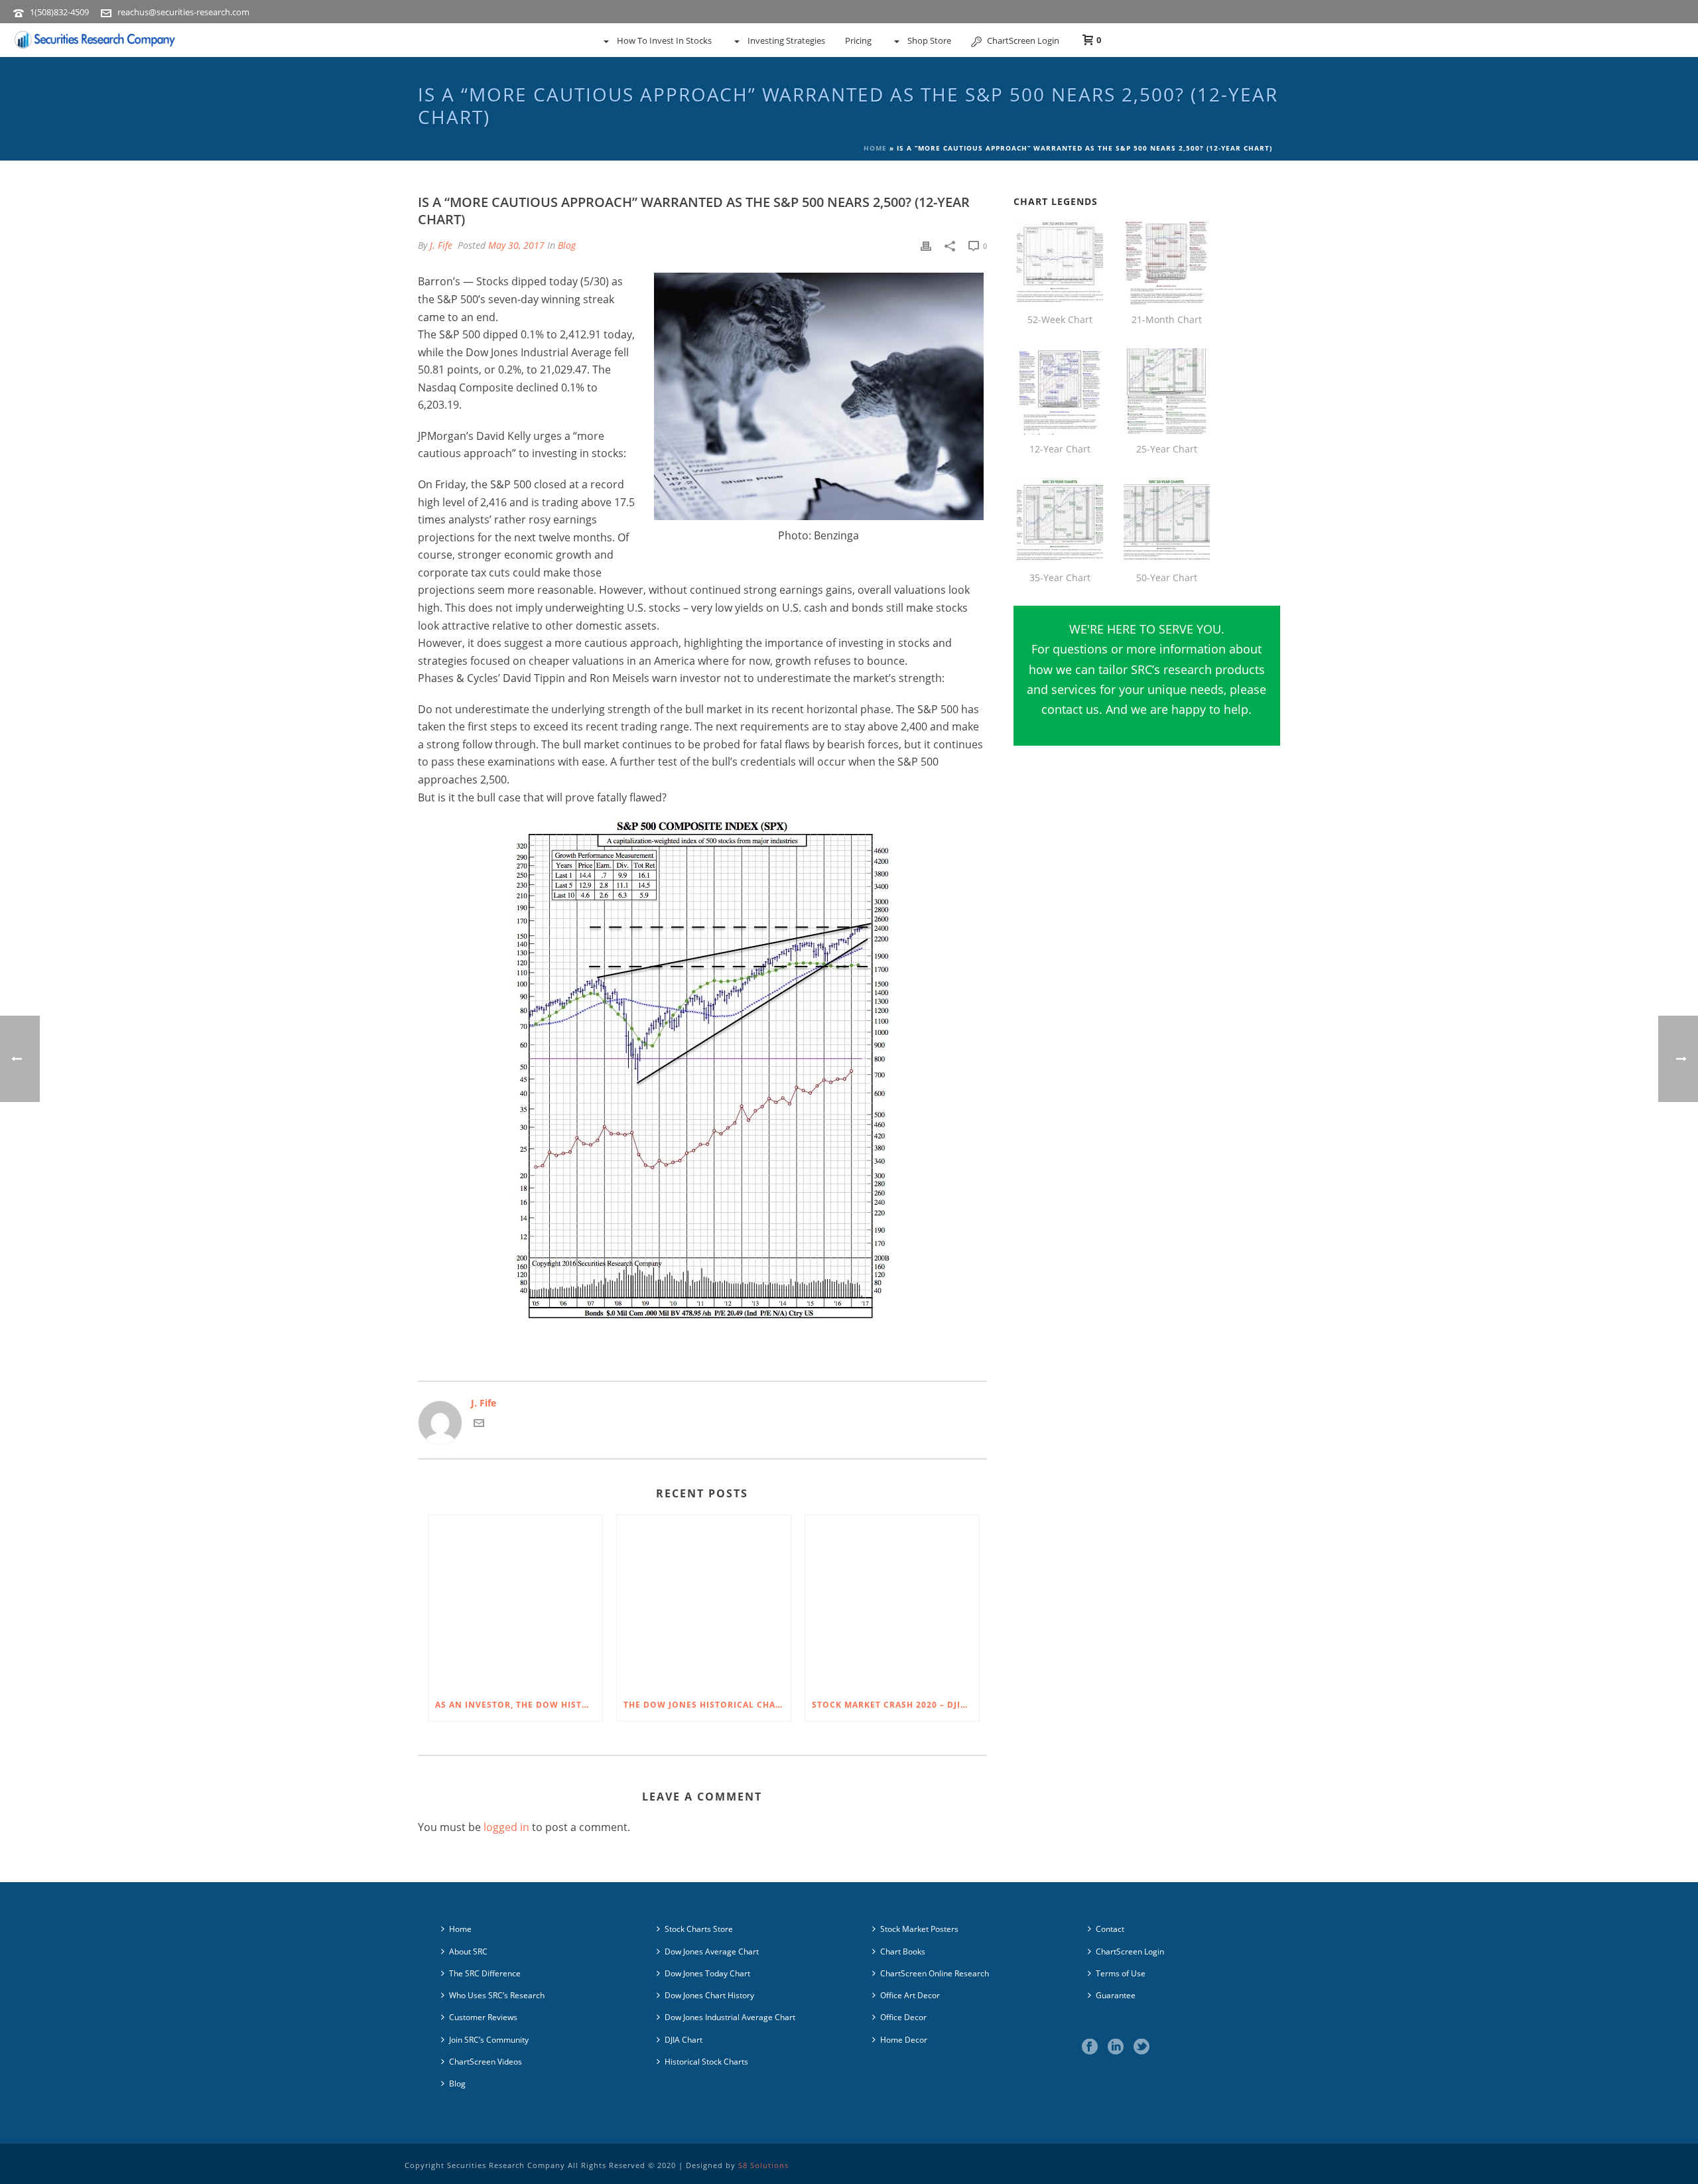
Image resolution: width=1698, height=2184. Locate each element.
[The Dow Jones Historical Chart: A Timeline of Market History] (704, 1602)
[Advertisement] (1147, 896)
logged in (506, 1827)
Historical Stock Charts (706, 2062)
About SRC (468, 1951)
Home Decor (904, 2040)
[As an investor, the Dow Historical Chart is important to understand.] (515, 1602)
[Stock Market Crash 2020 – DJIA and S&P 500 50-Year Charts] (892, 1602)
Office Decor (903, 2017)
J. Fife (441, 245)
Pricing (858, 40)
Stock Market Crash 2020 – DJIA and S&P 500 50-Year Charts (895, 1705)
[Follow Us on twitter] (1142, 2047)
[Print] (926, 245)
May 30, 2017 (516, 245)
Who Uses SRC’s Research (497, 1995)
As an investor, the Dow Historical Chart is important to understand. (519, 1705)
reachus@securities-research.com (183, 12)
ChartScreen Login (1023, 40)
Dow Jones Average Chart (712, 1951)
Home (875, 148)
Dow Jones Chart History (709, 1995)
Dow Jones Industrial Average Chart (730, 2017)
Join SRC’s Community (489, 2040)
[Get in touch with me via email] (479, 1425)
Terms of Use (1121, 1973)
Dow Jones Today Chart (707, 1973)
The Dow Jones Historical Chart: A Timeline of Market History (707, 1705)
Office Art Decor (910, 1995)
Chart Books (903, 1951)
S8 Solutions (763, 2165)
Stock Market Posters (919, 1929)
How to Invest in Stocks (664, 40)
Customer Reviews (483, 2017)
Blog (567, 245)
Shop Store (929, 40)
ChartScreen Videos (486, 2062)
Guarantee (1116, 1995)
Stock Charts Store (699, 1929)
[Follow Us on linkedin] (1116, 2047)
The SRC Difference (485, 1973)
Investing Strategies (786, 40)
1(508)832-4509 (59, 12)
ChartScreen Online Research (935, 1973)
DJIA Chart (684, 2040)
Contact (1110, 1929)
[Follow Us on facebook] (1090, 2047)
